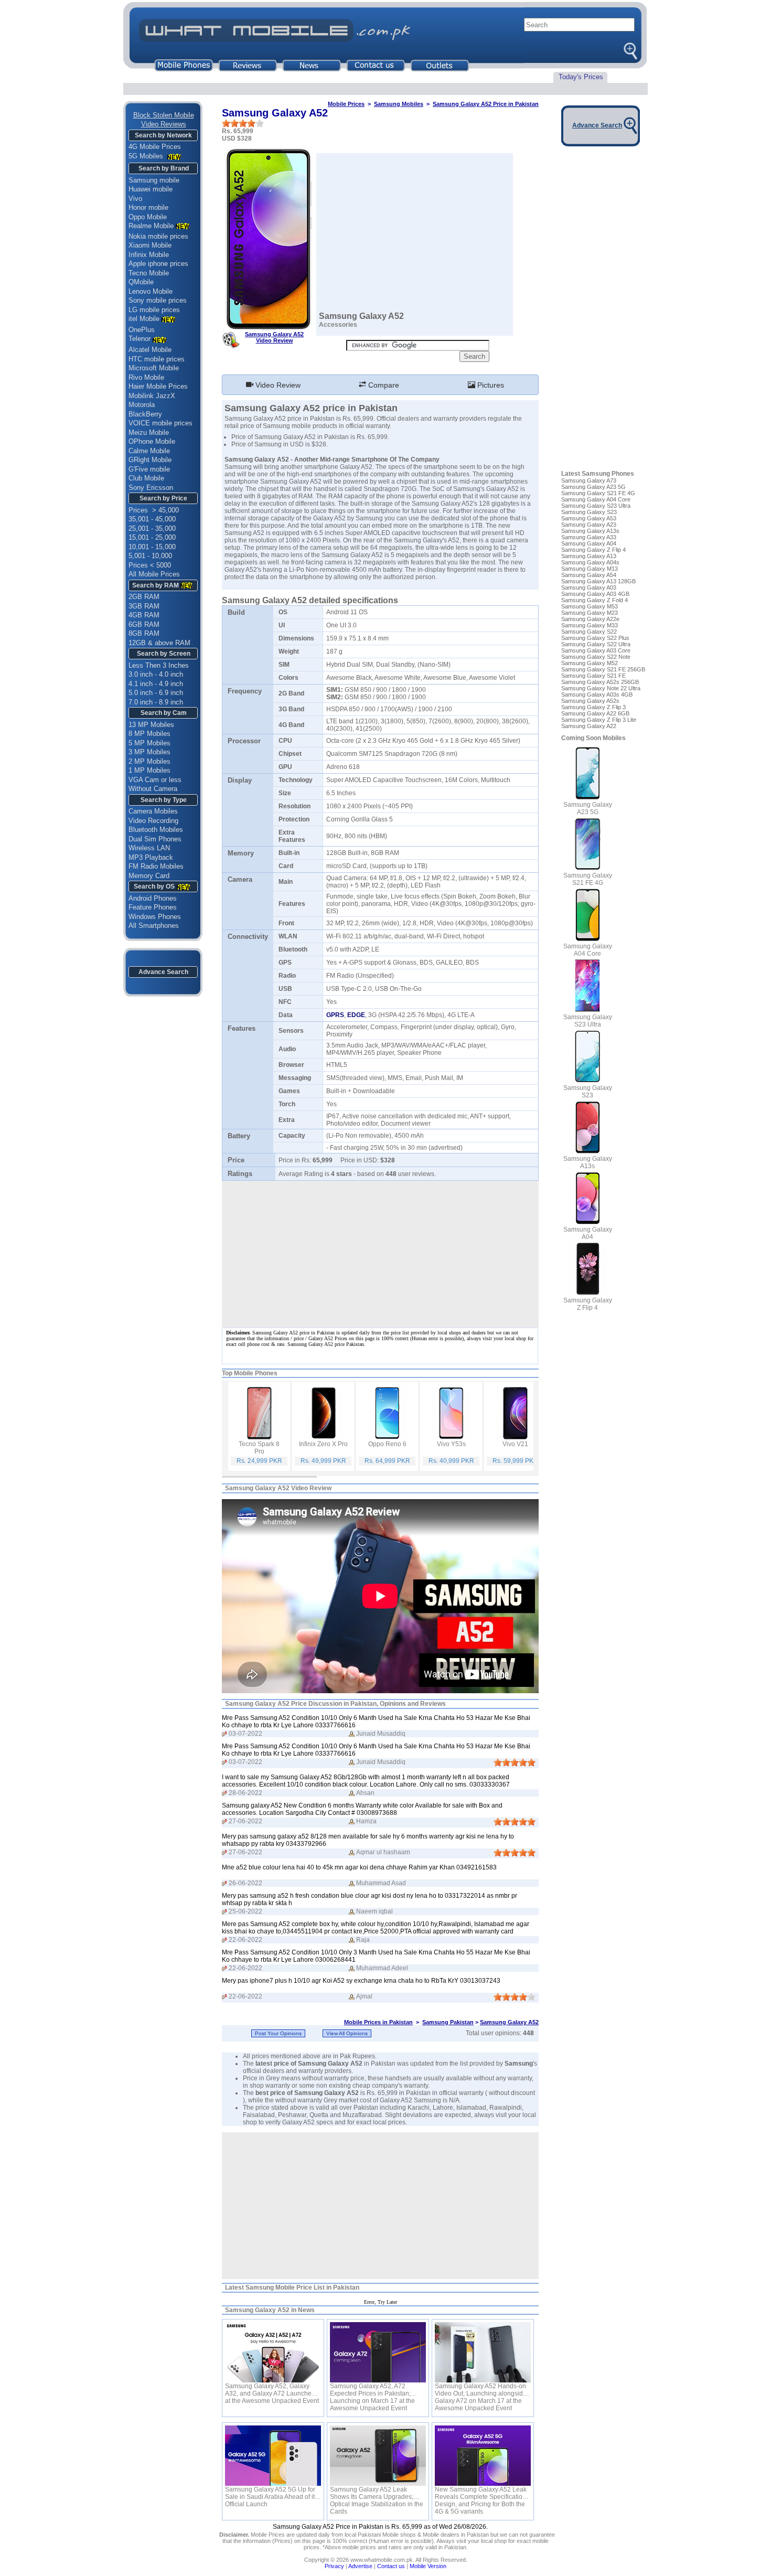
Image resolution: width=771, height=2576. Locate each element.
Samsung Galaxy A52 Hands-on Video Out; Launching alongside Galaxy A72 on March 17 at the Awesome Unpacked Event (481, 2390)
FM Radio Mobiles (156, 866)
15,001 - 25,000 (152, 537)
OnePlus (142, 330)
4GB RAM (144, 615)
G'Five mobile (149, 469)
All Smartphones (154, 926)
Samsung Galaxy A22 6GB (595, 713)
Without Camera (153, 789)
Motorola (142, 405)
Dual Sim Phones (155, 839)
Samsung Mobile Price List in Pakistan (302, 2288)
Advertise (360, 2566)
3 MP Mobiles (149, 752)
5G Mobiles (147, 156)
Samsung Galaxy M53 (590, 606)
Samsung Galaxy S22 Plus (595, 638)
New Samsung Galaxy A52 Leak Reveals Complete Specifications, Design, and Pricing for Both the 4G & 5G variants (483, 2493)
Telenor (140, 339)
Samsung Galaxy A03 (589, 587)
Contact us (391, 2566)
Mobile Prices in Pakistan (378, 2022)
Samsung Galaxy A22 (589, 726)
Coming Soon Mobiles (593, 738)
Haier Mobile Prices (158, 386)
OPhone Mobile (152, 441)
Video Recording (153, 821)
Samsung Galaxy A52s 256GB (600, 682)
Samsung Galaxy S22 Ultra (596, 644)
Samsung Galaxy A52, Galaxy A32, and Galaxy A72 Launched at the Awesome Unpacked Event (272, 2390)
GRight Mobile (150, 460)
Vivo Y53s (451, 1444)
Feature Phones (153, 907)
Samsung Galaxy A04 (589, 543)
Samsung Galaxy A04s (590, 562)
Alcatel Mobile (150, 350)
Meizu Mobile (149, 432)
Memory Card (149, 876)
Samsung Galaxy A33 (589, 537)
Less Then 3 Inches (159, 665)
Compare (383, 385)
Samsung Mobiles (399, 104)
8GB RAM (144, 633)
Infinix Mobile (149, 255)
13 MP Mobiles (151, 725)
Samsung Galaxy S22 (589, 632)
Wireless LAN (149, 848)
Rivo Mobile (146, 377)
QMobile (141, 282)
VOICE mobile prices (160, 423)
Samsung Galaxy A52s (590, 701)
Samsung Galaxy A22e (590, 619)
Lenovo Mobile (151, 291)
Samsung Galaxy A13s (590, 531)
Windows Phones (155, 917)
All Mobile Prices (154, 574)
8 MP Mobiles (149, 734)
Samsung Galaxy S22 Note (596, 657)
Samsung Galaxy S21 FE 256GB (603, 669)
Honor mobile (148, 207)
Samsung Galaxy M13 (590, 569)
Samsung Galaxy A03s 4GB (597, 694)
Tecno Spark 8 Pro (259, 1448)
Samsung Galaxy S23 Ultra (596, 506)
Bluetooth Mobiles (156, 830)
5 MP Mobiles (149, 743)
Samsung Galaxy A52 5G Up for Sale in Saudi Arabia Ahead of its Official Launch (271, 2493)
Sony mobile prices (158, 300)
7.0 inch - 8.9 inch (156, 702)
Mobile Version (428, 2566)
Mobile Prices (346, 104)
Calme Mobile (149, 451)
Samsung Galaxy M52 (590, 663)
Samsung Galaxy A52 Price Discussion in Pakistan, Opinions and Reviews (335, 1704)
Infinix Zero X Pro (323, 1444)
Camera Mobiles (153, 811)
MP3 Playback (151, 857)
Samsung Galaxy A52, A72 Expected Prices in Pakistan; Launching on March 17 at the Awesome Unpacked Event (372, 2390)
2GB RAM (144, 597)
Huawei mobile (151, 189)
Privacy (334, 2566)
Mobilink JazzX (152, 396)
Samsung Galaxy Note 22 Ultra (601, 688)
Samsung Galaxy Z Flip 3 (593, 707)
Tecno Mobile (149, 273)
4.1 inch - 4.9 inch (156, 684)
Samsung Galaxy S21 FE (593, 676)
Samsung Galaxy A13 (589, 556)
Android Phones (153, 898)
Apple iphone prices (158, 264)
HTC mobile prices (157, 359)
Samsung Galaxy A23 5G (593, 487)
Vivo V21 (515, 1444)
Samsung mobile (154, 180)
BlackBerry (145, 414)
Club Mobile (146, 478)
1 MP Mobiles (149, 770)
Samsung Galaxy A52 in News (270, 2310)
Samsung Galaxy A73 (589, 480)
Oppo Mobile (148, 217)
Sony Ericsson (151, 488)
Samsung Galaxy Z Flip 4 (593, 550)
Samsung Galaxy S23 (589, 512)
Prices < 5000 (150, 565)
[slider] (243, 123)
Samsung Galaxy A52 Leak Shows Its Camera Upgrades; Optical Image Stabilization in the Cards (377, 2493)
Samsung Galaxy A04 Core (596, 499)
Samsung (335, 555)
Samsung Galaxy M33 (590, 625)
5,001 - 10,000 (150, 556)
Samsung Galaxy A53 (589, 518)
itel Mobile (144, 319)
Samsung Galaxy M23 (590, 613)
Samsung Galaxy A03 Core (596, 650)
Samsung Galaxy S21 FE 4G (598, 493)
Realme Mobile (151, 226)
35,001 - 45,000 (152, 519)
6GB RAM (144, 624)
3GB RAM (144, 606)
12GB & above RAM (159, 643)
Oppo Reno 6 (387, 1444)
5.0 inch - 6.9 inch (156, 693)
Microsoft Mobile (154, 368)
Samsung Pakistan (448, 2022)
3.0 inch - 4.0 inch (156, 674)
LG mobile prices (154, 310)
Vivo (135, 199)
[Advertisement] (380, 2206)
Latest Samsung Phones (598, 474)
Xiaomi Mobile (150, 245)
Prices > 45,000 (154, 510)
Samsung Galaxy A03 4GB (595, 594)
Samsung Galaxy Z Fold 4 (595, 600)
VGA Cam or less (155, 780)
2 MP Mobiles (149, 761)
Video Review (277, 385)
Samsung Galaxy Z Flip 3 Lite (599, 720)
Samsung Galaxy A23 (589, 525)
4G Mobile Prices (155, 147)
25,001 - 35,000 (152, 528)
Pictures (490, 385)
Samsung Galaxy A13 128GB (598, 581)
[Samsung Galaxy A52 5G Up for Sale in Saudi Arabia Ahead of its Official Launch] (273, 2456)
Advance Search (163, 972)
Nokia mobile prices (158, 236)
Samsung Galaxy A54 (589, 575)
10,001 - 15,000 (152, 547)
